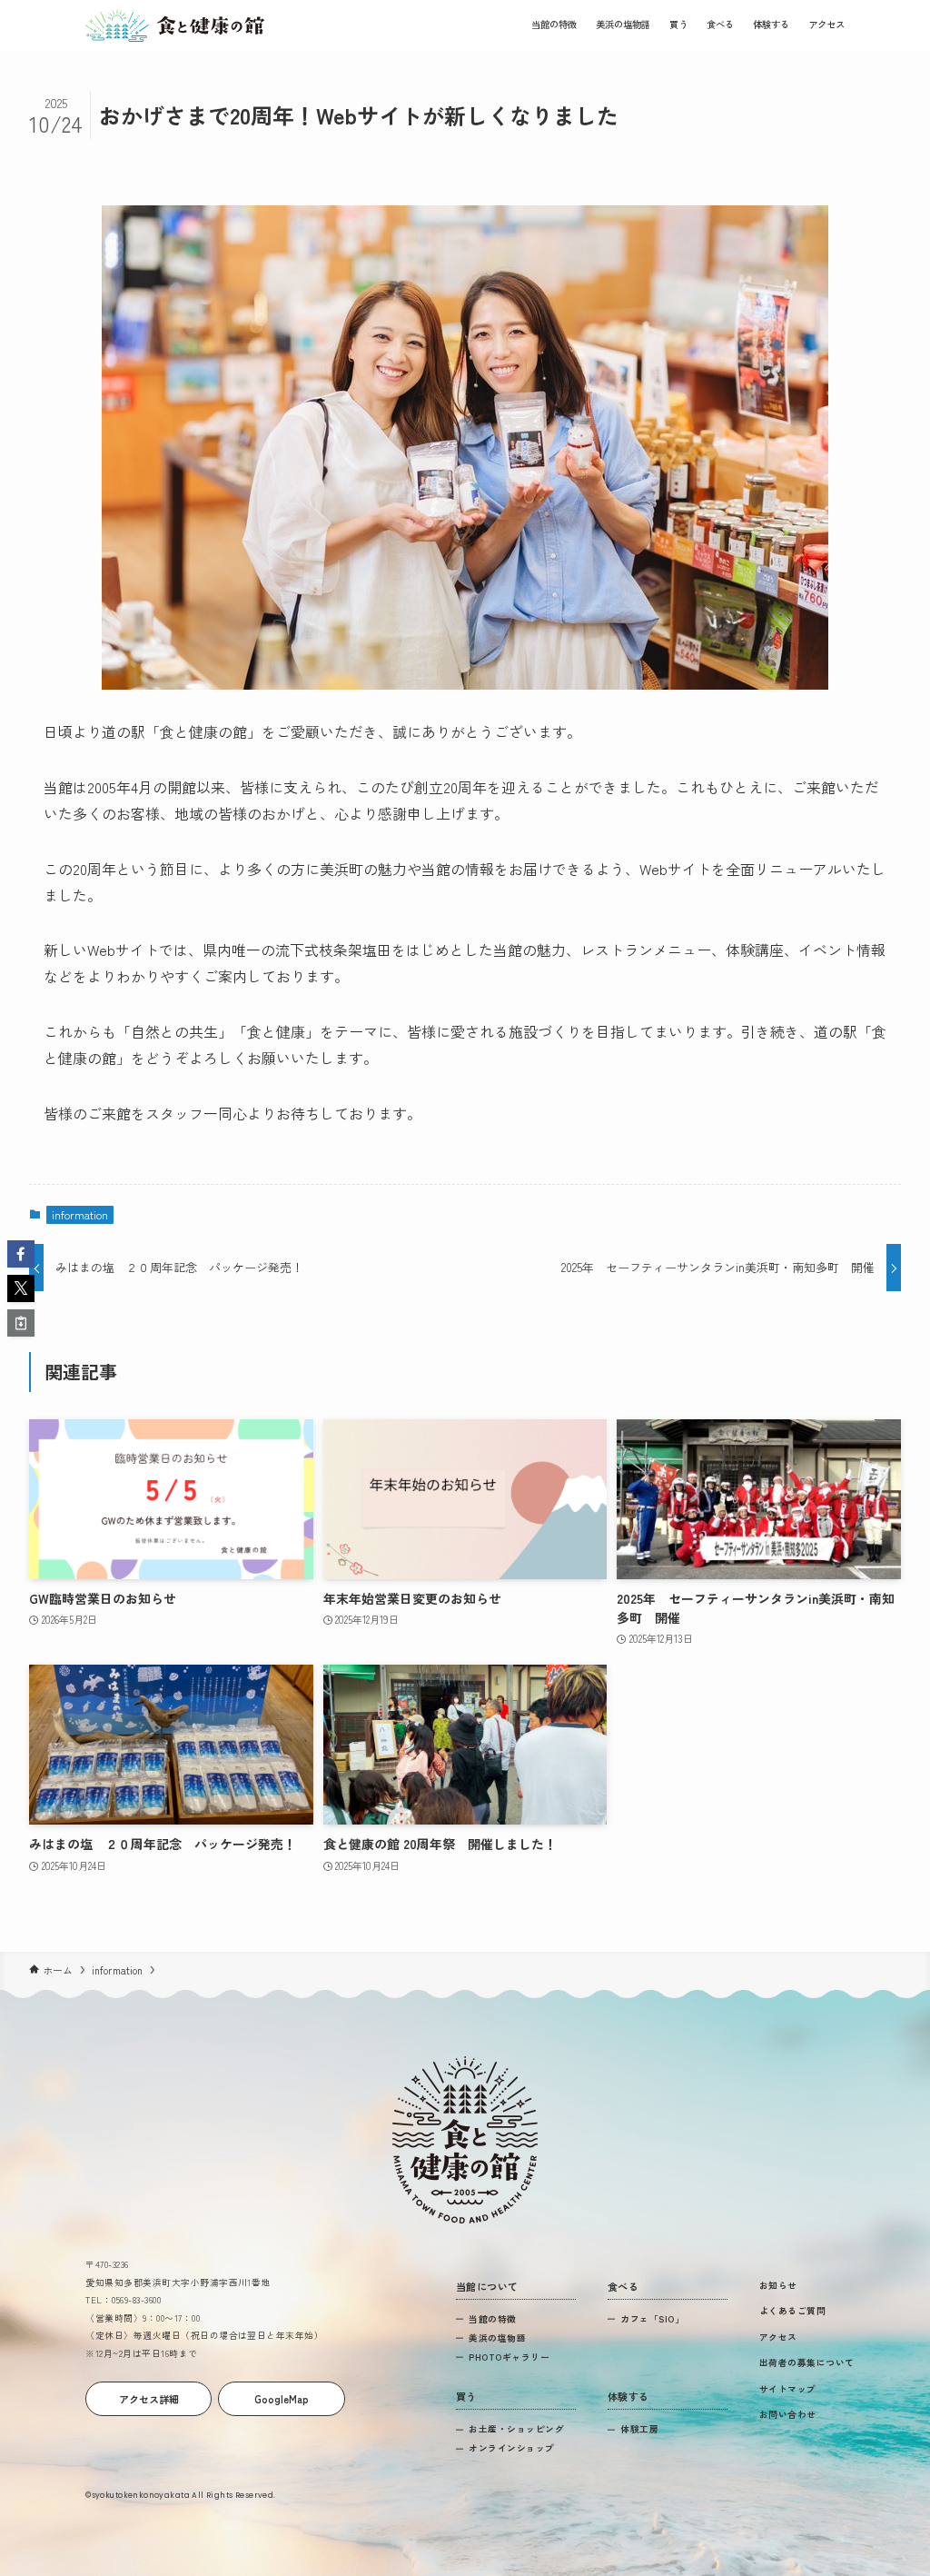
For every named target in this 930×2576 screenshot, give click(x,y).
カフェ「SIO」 (652, 2319)
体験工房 (639, 2429)
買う (678, 24)
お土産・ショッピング (516, 2429)
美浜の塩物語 (623, 24)
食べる (720, 24)
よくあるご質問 (792, 2311)
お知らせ (778, 2285)
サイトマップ (788, 2389)
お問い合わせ (788, 2414)
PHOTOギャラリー (509, 2357)
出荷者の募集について (807, 2362)
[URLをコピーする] (21, 1323)
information (80, 1214)
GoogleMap (282, 2399)
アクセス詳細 (149, 2399)
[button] (21, 1254)
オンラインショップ (511, 2448)
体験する (771, 24)
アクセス (826, 24)
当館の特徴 (554, 24)
